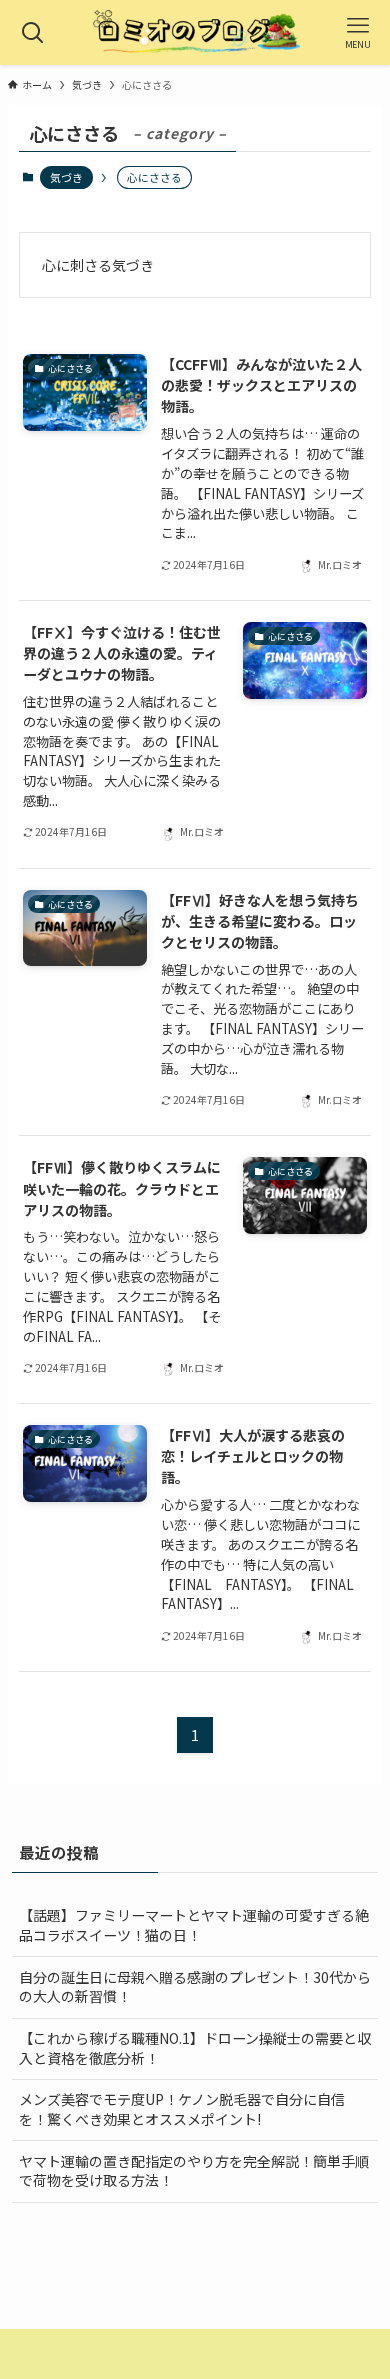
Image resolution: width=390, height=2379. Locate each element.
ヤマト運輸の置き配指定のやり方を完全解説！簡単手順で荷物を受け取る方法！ (194, 2171)
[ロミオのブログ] (195, 32)
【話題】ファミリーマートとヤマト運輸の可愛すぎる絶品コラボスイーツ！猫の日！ (194, 1925)
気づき (66, 177)
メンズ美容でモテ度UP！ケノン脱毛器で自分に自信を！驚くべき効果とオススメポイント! (182, 2109)
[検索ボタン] (32, 32)
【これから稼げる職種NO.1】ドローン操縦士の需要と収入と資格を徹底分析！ (195, 2048)
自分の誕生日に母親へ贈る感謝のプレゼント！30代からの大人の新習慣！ (195, 1987)
